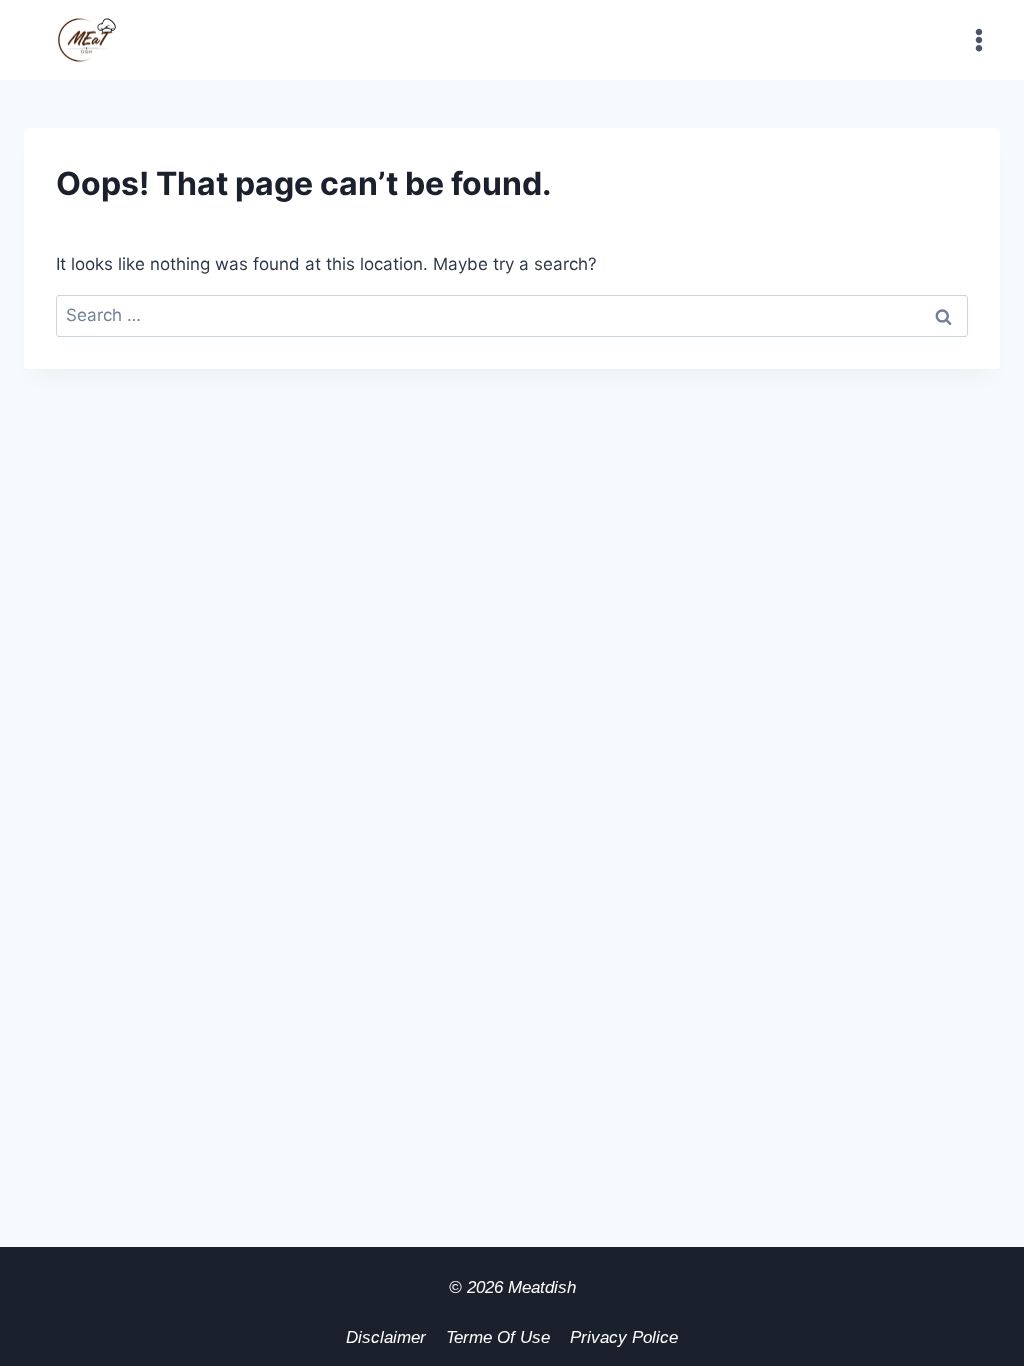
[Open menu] (978, 39)
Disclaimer (386, 1337)
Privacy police (624, 1337)
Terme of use (498, 1337)
